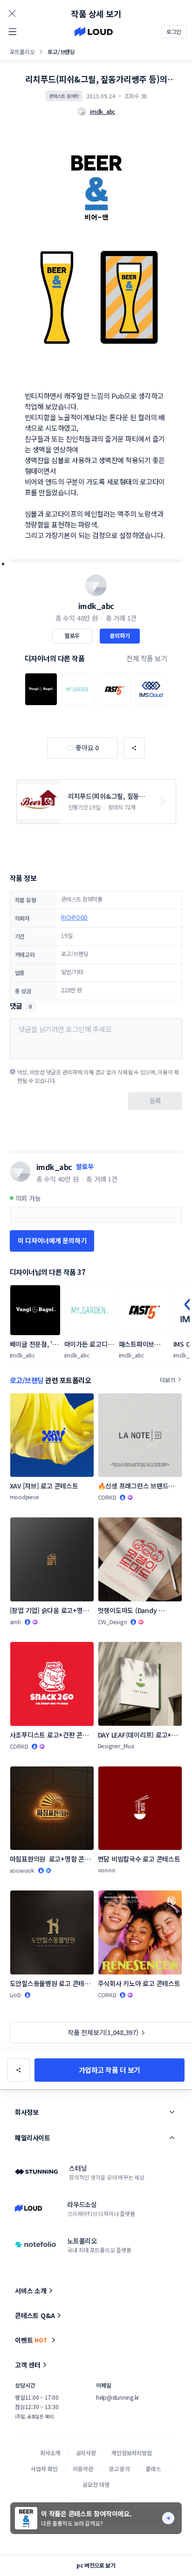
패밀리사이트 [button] (32, 2138)
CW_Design (113, 1622)
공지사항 (86, 2453)
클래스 (153, 2469)
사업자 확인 (44, 2469)
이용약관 (83, 2469)
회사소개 (50, 2453)
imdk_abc (96, 606)
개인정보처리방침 (132, 2453)
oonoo (107, 1870)
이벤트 (31, 2340)
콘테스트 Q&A (35, 2315)
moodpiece (24, 1497)
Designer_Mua (116, 1746)
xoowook (22, 1870)
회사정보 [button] (27, 2112)
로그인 (174, 31)
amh (15, 1622)
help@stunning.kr (117, 2397)
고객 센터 (28, 2365)
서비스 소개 (31, 2291)
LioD (15, 1995)
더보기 (167, 1380)
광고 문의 (119, 2469)
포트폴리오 (22, 52)
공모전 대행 (96, 2484)
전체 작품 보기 (147, 658)
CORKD (107, 1497)
